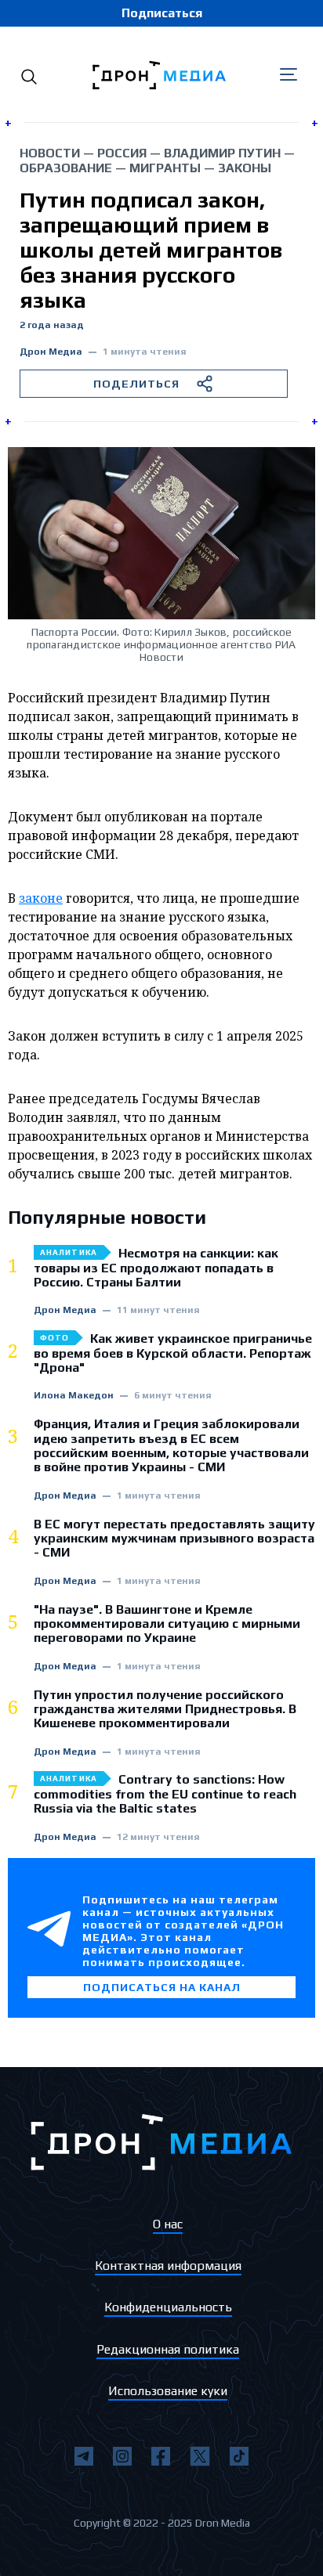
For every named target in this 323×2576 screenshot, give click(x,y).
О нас (168, 2224)
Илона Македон (74, 1396)
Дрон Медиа (51, 352)
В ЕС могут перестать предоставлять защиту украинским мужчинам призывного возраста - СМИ (174, 1539)
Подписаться (162, 13)
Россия (122, 153)
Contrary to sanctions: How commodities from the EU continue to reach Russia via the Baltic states (165, 1794)
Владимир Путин (222, 153)
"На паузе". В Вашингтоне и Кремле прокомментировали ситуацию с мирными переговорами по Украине (167, 1624)
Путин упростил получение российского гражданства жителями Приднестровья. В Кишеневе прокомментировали (165, 1710)
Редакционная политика (168, 2349)
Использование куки (168, 2391)
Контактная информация (168, 2266)
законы (245, 168)
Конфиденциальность (168, 2307)
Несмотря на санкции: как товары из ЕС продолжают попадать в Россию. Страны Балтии (156, 1268)
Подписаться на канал (162, 1987)
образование (66, 168)
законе (41, 898)
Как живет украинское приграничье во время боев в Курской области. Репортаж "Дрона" (173, 1353)
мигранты (165, 168)
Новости (50, 153)
